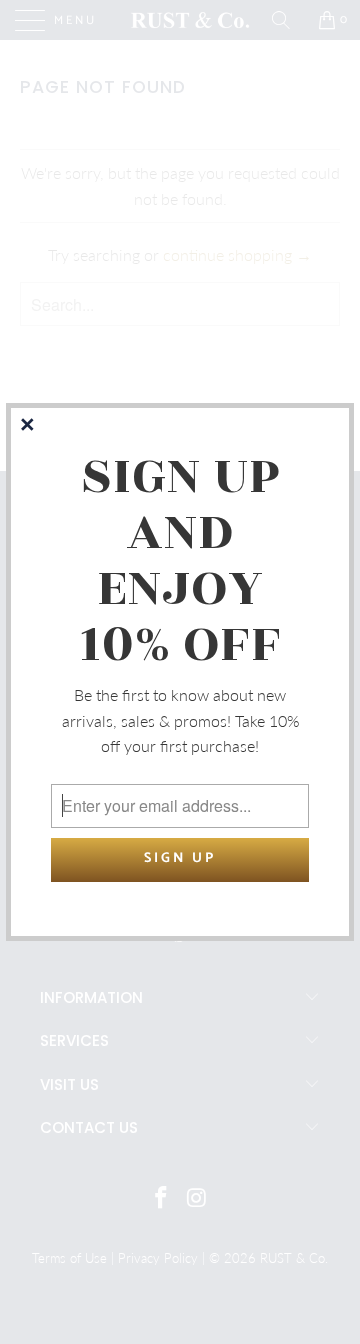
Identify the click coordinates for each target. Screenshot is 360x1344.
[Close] (29, 426)
